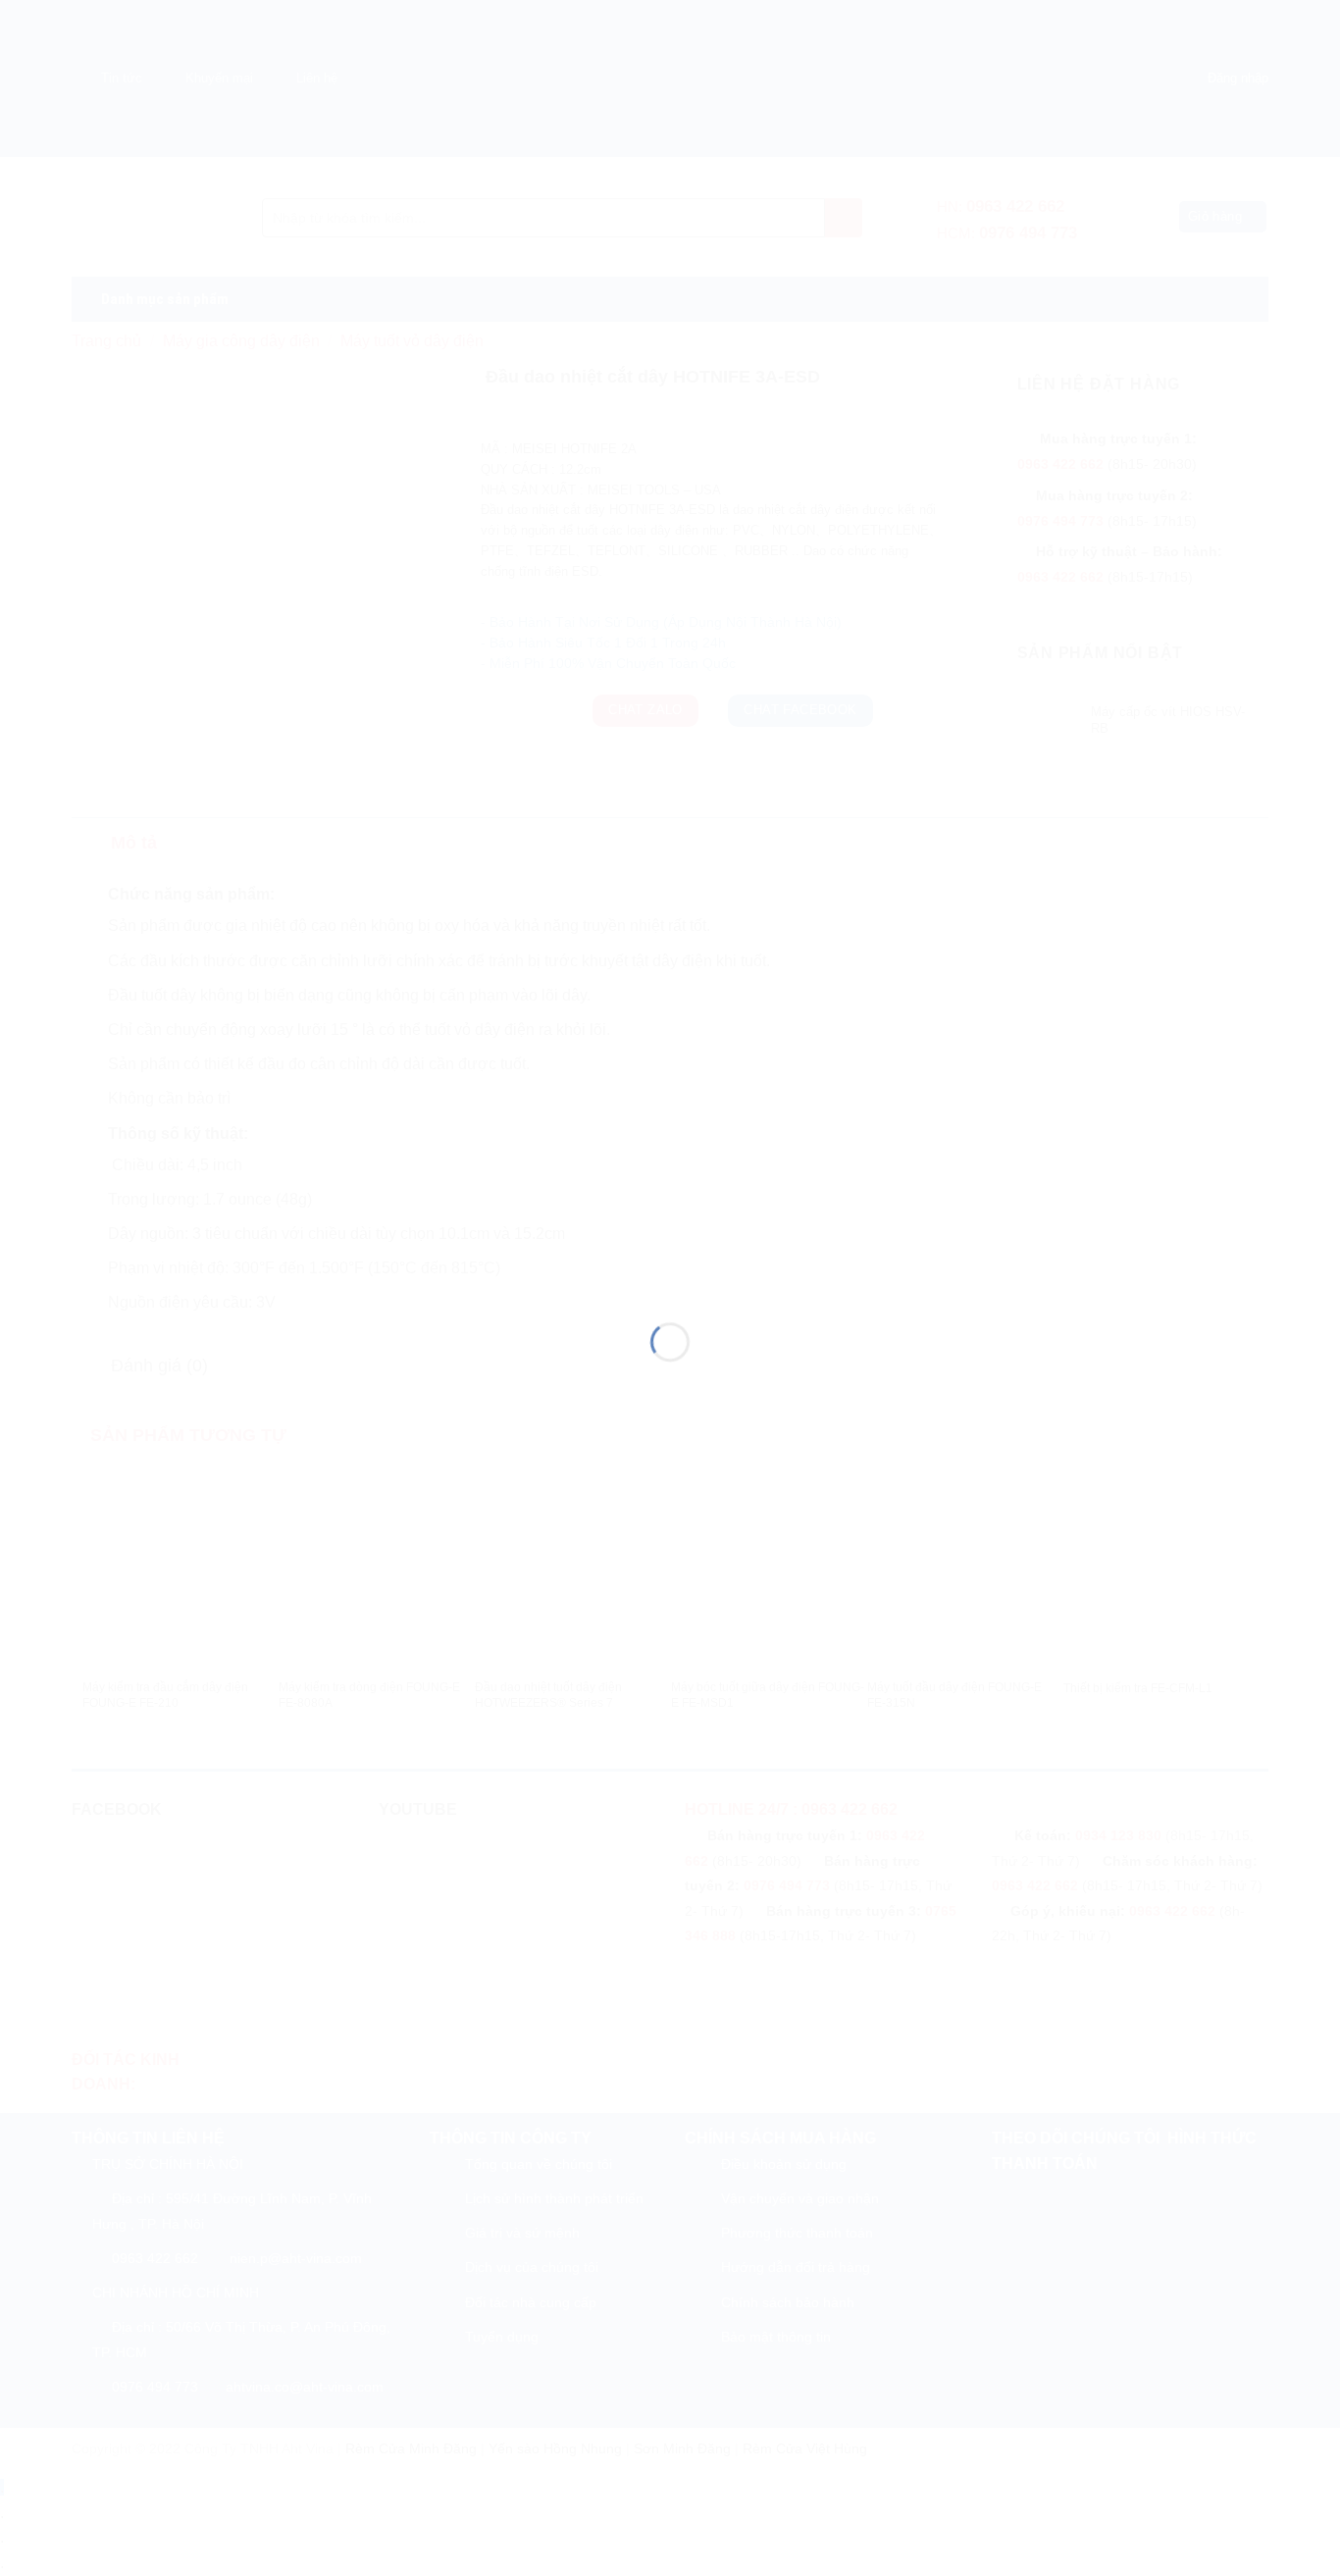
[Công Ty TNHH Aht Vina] (670, 1252)
